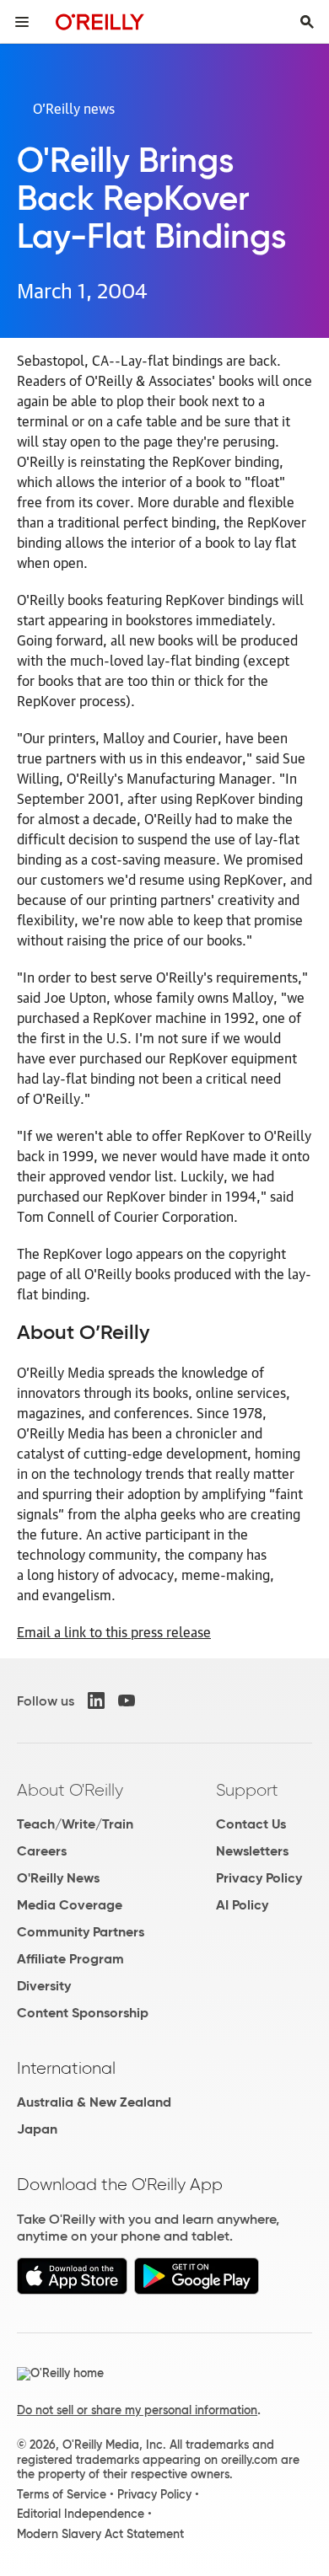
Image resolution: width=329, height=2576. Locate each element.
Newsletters (252, 1851)
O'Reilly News (58, 1878)
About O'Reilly (70, 1790)
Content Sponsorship (83, 2013)
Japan (37, 2129)
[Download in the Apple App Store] (72, 2290)
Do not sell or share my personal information (137, 2410)
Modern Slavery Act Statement (100, 2534)
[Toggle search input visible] (307, 22)
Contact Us (251, 1824)
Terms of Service (62, 2494)
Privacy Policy (259, 1878)
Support (247, 1790)
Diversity (44, 1986)
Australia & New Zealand (94, 2102)
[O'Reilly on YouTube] (127, 1700)
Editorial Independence (81, 2514)
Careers (42, 1851)
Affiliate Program (70, 1959)
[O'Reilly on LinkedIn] (96, 1700)
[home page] (100, 21)
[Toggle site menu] (22, 22)
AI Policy (242, 1905)
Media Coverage (70, 1905)
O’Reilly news (74, 108)
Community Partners (81, 1932)
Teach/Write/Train (75, 1824)
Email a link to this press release (114, 1631)
